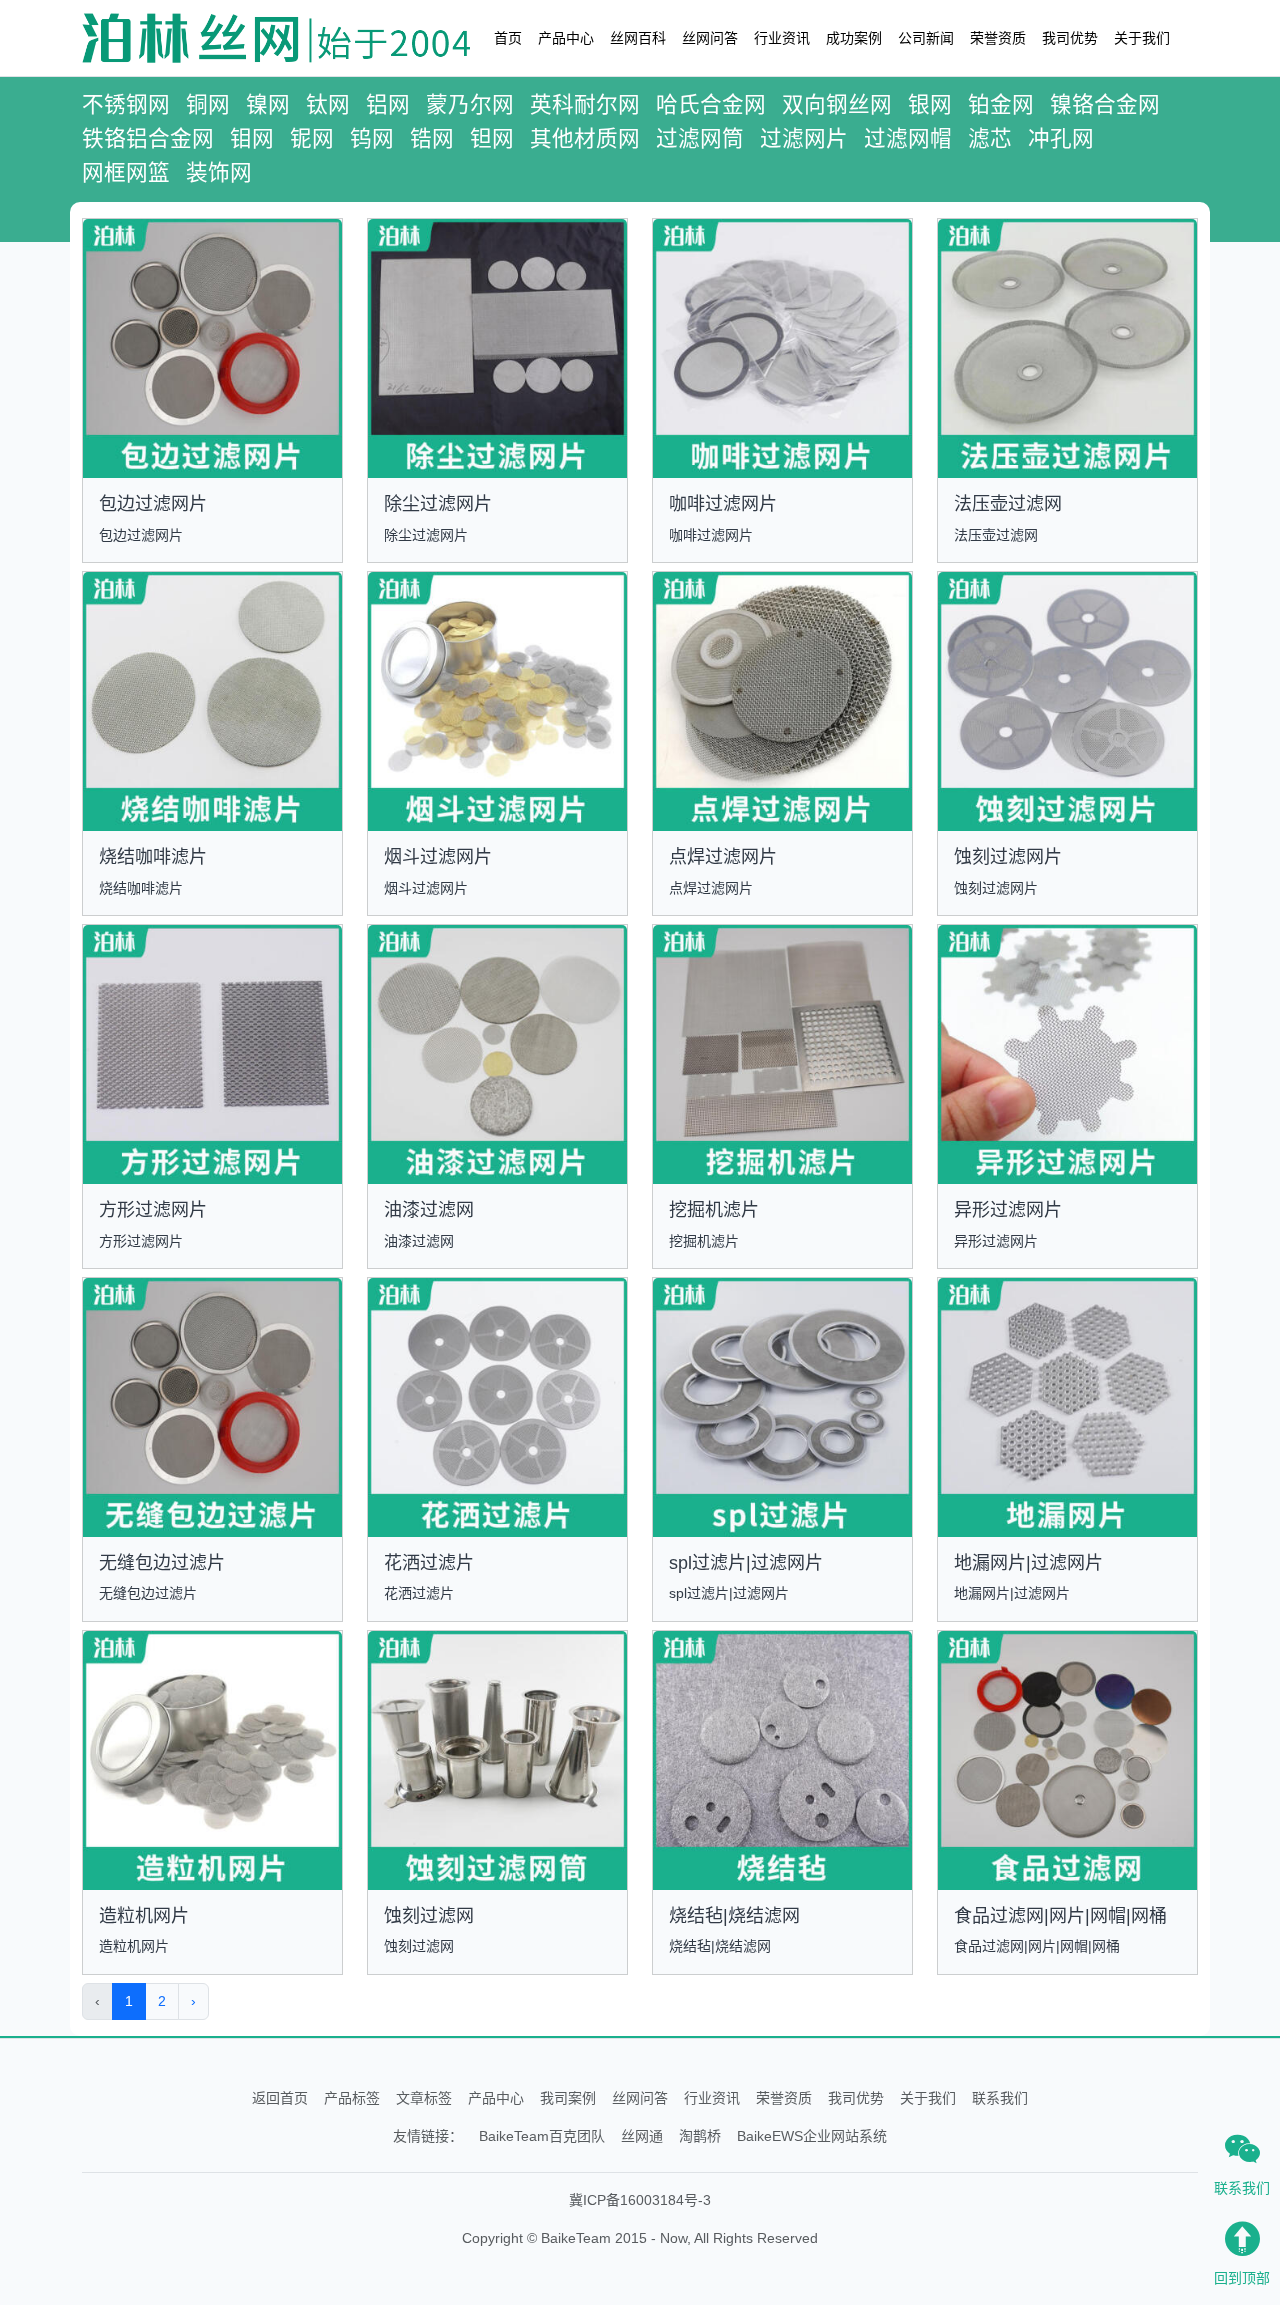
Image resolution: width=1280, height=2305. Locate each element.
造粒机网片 (144, 1916)
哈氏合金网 (711, 104)
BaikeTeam (576, 2238)
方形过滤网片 (153, 1210)
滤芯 (990, 138)
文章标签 (424, 2098)
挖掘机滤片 (714, 1210)
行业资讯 (782, 38)
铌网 (312, 138)
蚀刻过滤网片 (1008, 857)
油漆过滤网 (429, 1210)
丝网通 (642, 2136)
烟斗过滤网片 (438, 857)
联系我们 (1000, 2098)
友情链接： (428, 2136)
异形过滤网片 (1008, 1210)
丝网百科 (638, 38)
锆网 (432, 138)
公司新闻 (926, 38)
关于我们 (1142, 38)
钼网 (252, 138)
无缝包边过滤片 (162, 1563)
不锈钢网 (126, 104)
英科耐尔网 (585, 104)
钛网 (328, 104)
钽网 (492, 138)
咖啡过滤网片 (723, 504)
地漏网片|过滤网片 (1028, 1563)
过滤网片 (804, 138)
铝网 (388, 104)
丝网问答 (710, 38)
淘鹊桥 (700, 2136)
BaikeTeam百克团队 (542, 2136)
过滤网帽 (908, 138)
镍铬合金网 (1105, 104)
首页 (508, 38)
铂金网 (1001, 104)
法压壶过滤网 (1008, 504)
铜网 (208, 104)
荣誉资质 (998, 38)
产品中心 (566, 38)
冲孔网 (1061, 138)
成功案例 (854, 38)
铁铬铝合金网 (148, 138)
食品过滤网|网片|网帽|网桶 (1060, 1916)
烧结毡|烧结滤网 (734, 1916)
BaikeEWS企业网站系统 (812, 2136)
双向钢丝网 (837, 104)
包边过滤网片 (153, 504)
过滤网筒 (700, 138)
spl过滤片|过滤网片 (746, 1563)
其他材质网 (585, 138)
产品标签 (352, 2098)
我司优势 (1070, 38)
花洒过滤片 (429, 1563)
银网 (930, 104)
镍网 (268, 104)
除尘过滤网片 (438, 504)
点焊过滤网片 (723, 857)
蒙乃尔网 (470, 104)
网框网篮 (126, 172)
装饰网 (219, 172)
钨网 (372, 138)
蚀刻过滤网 (429, 1916)
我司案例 (568, 2098)
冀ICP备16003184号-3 (640, 2200)
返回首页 (280, 2098)
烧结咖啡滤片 (153, 857)
